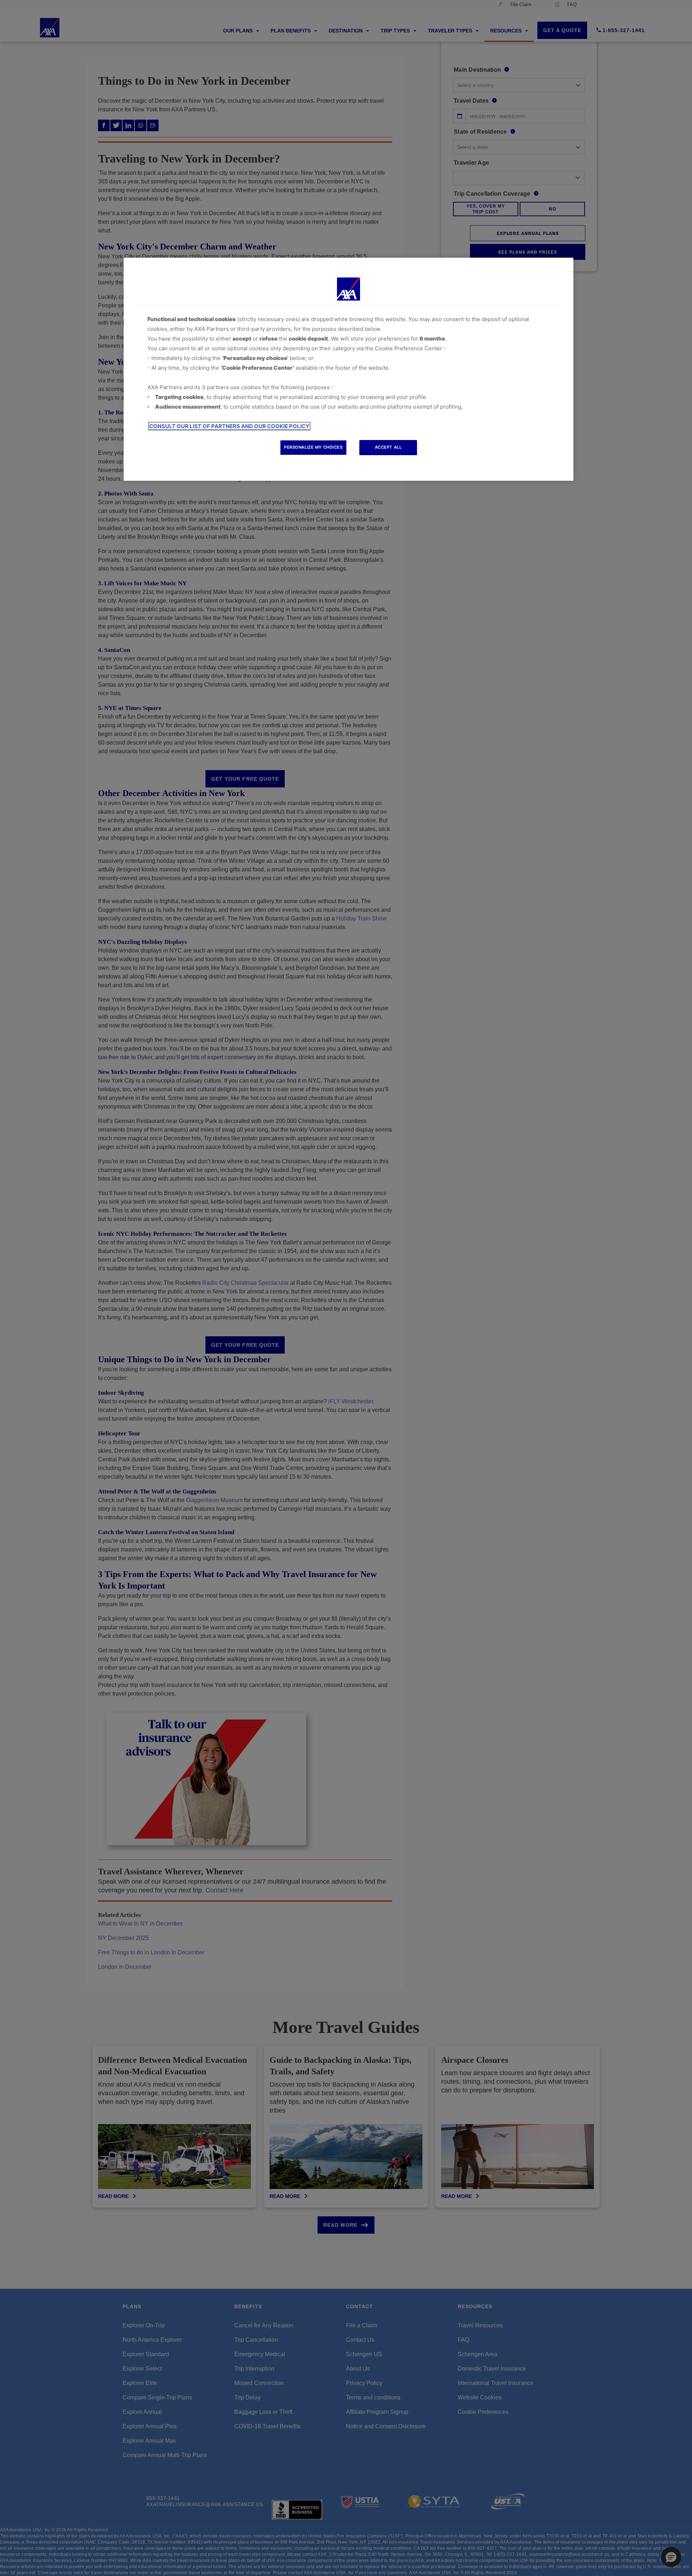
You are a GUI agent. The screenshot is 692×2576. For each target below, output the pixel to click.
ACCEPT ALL (388, 447)
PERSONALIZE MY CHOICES (313, 447)
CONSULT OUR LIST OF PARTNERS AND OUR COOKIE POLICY (229, 426)
